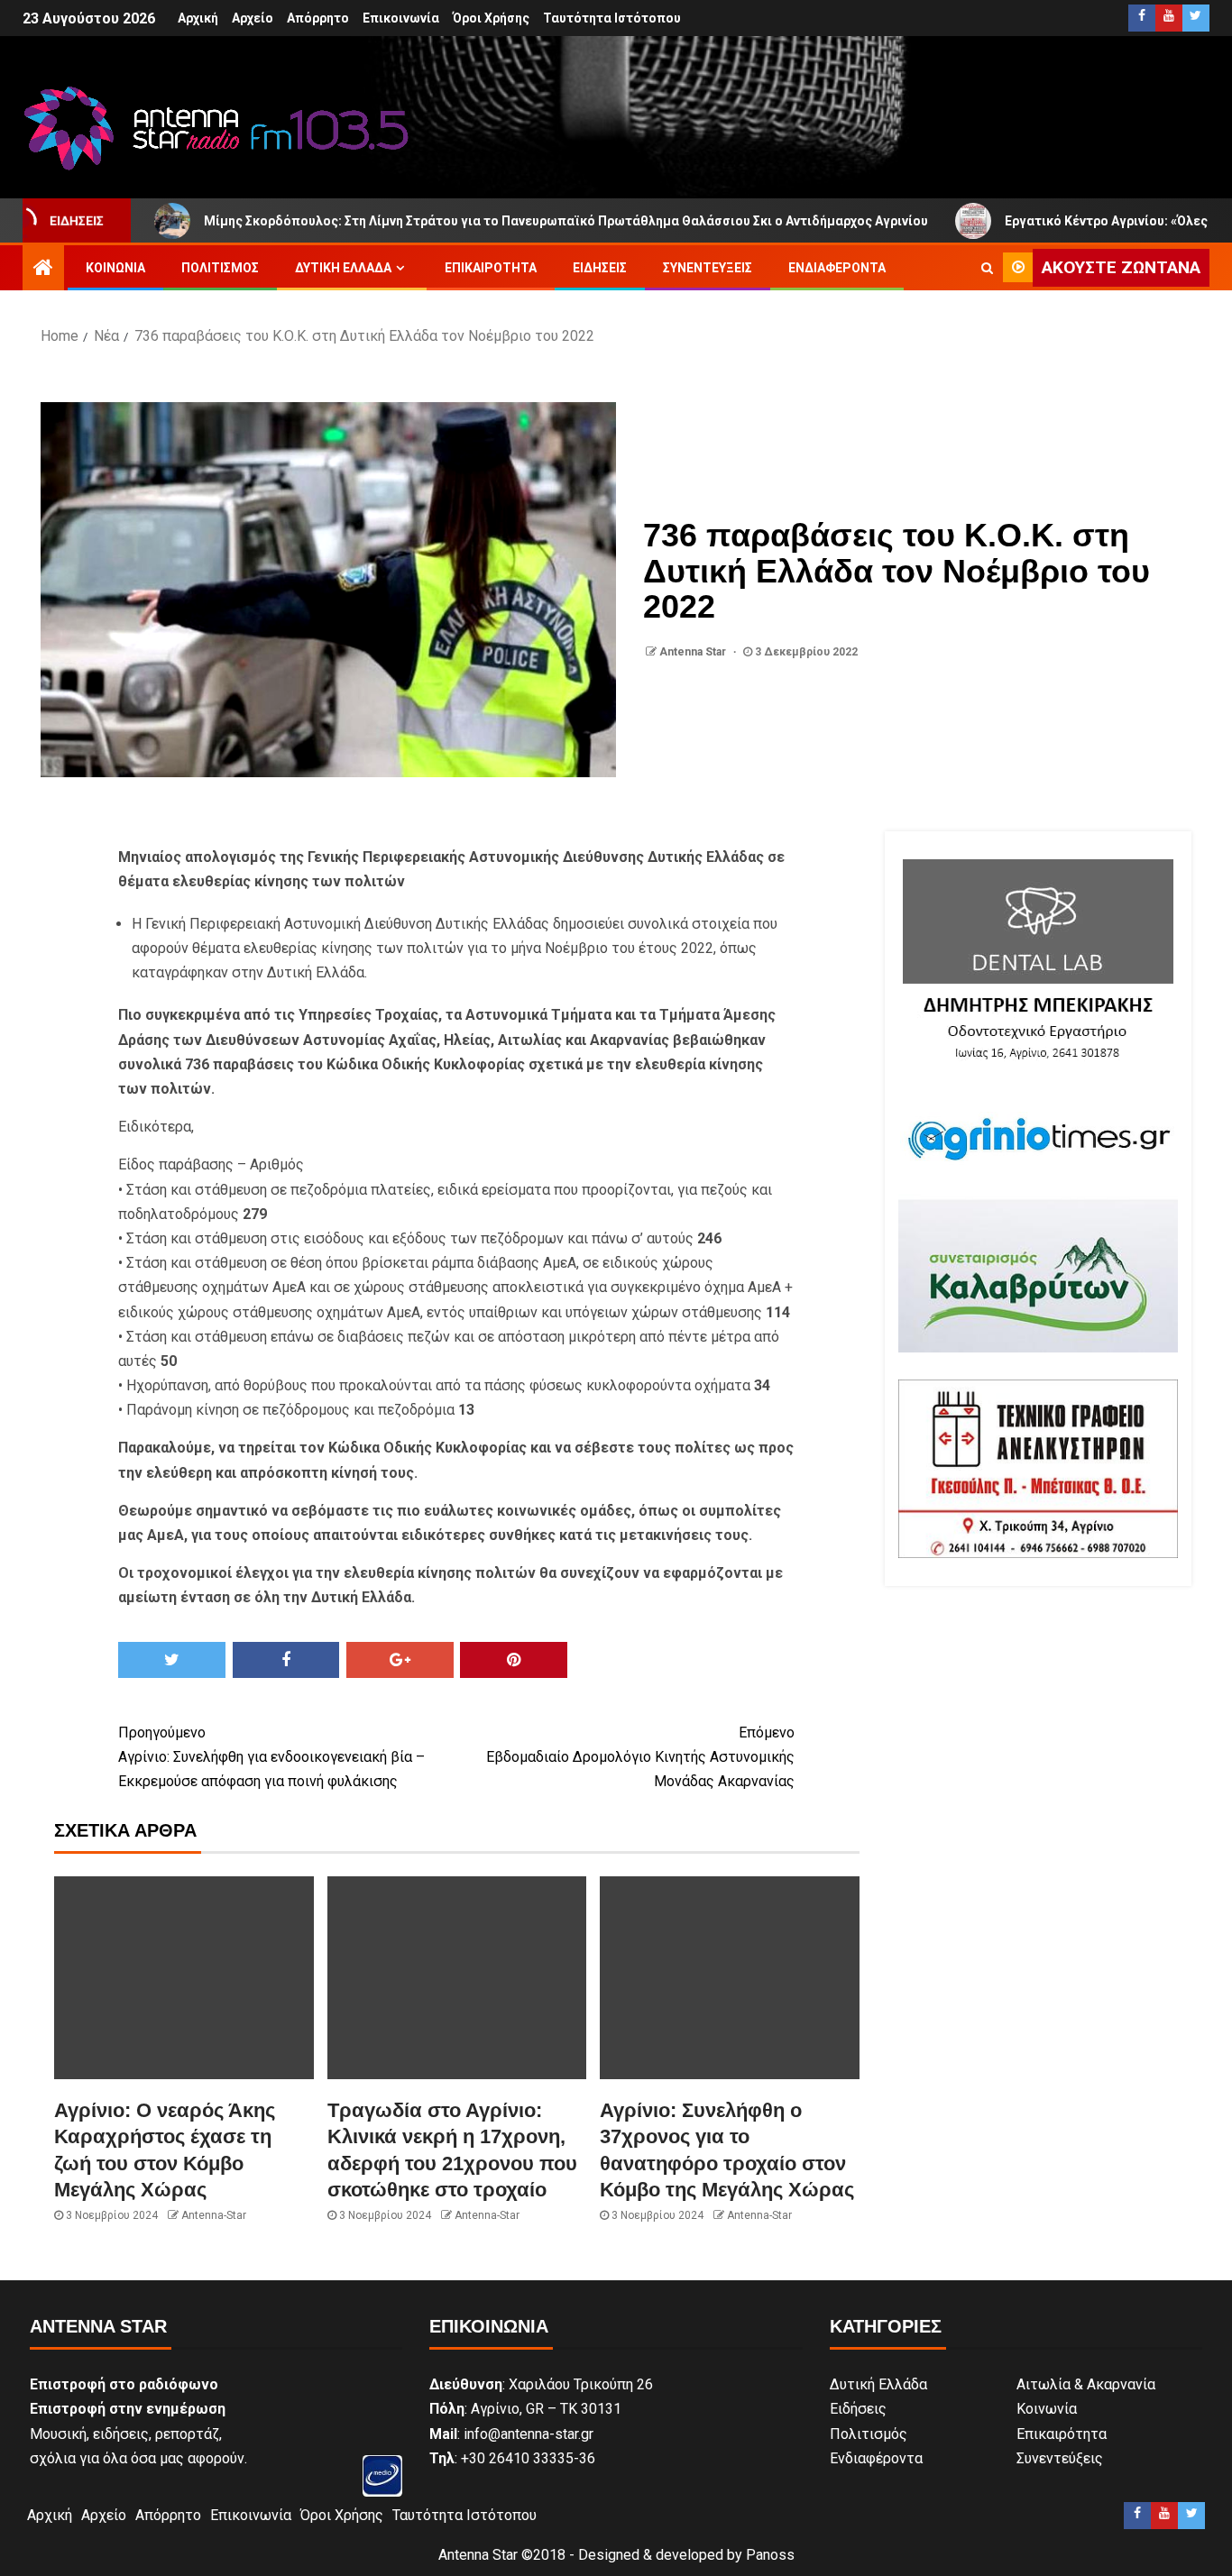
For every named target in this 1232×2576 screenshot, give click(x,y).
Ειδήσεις (600, 268)
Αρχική (198, 18)
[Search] (987, 268)
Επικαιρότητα (491, 268)
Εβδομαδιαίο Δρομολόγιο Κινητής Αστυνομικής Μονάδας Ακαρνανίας (640, 1757)
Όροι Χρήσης (491, 18)
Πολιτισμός (220, 268)
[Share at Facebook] (286, 1660)
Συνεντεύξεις (708, 268)
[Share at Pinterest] (514, 1660)
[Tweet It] (172, 1660)
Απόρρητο (318, 18)
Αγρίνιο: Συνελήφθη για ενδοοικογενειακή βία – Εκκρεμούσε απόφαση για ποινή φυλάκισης (271, 1757)
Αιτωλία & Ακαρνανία (1086, 2384)
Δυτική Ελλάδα (343, 268)
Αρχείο (253, 18)
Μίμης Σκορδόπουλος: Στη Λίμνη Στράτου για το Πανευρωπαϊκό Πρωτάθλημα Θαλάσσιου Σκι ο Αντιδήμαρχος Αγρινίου (469, 221)
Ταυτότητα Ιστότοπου (612, 18)
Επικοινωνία (401, 18)
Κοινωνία (115, 268)
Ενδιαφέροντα (837, 268)
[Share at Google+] (400, 1660)
